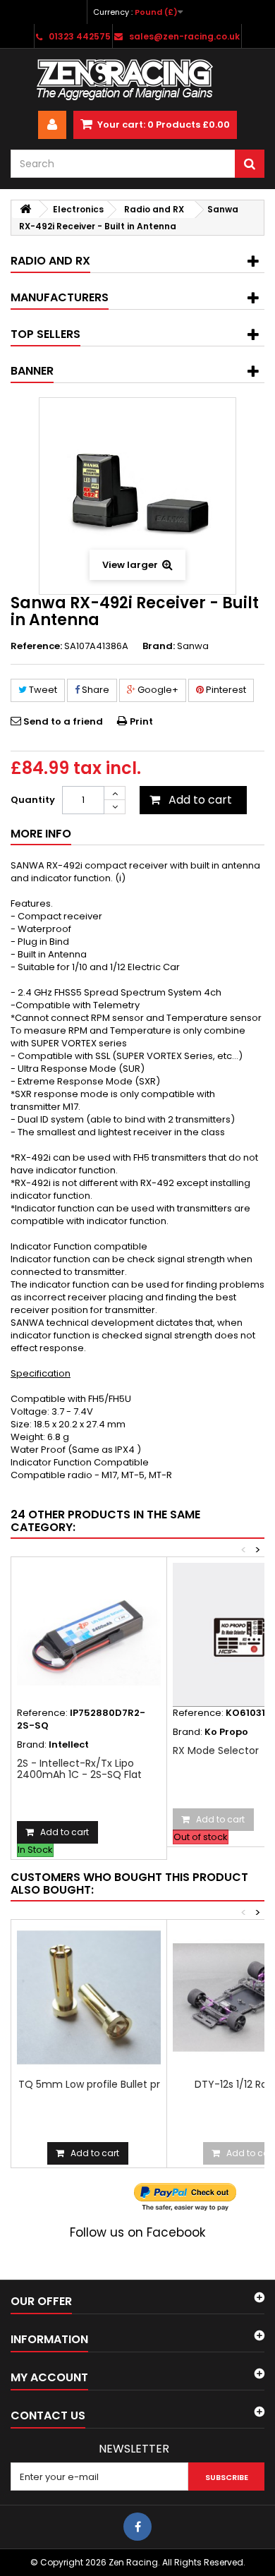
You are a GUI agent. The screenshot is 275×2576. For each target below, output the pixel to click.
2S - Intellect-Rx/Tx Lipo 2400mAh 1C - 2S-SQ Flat (79, 1769)
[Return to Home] (25, 209)
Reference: (36, 646)
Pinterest (225, 690)
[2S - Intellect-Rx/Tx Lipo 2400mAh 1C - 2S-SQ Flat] (89, 1635)
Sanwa (193, 646)
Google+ (157, 690)
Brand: (159, 646)
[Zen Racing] (137, 80)
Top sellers (45, 334)
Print (141, 721)
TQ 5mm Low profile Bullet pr (89, 2084)
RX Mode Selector (216, 1750)
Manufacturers (60, 297)
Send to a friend (63, 721)
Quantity (33, 800)
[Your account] (52, 125)
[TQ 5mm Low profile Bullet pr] (89, 1997)
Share (94, 690)
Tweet (42, 690)
